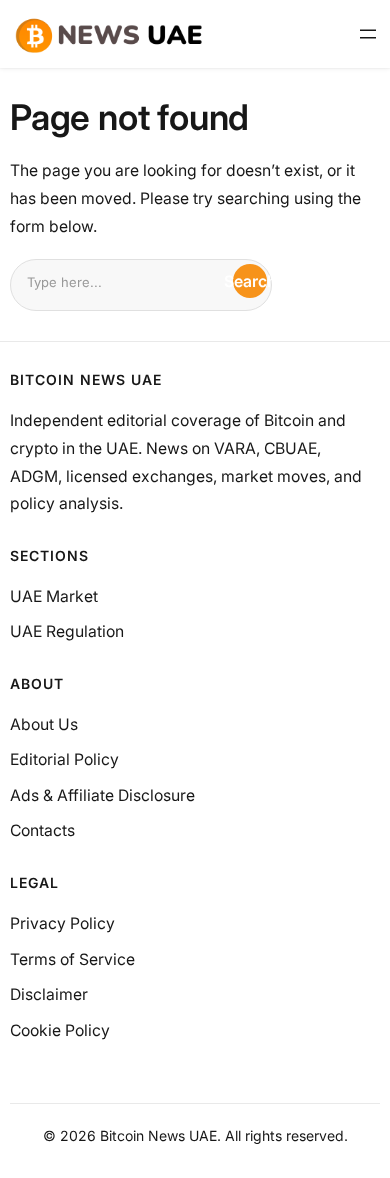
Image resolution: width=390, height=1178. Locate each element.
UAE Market (54, 596)
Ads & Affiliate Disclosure (102, 795)
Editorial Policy (64, 759)
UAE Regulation (67, 631)
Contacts (42, 830)
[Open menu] (368, 34)
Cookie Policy (60, 1030)
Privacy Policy (62, 923)
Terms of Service (72, 959)
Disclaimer (49, 994)
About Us (44, 724)
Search (250, 281)
